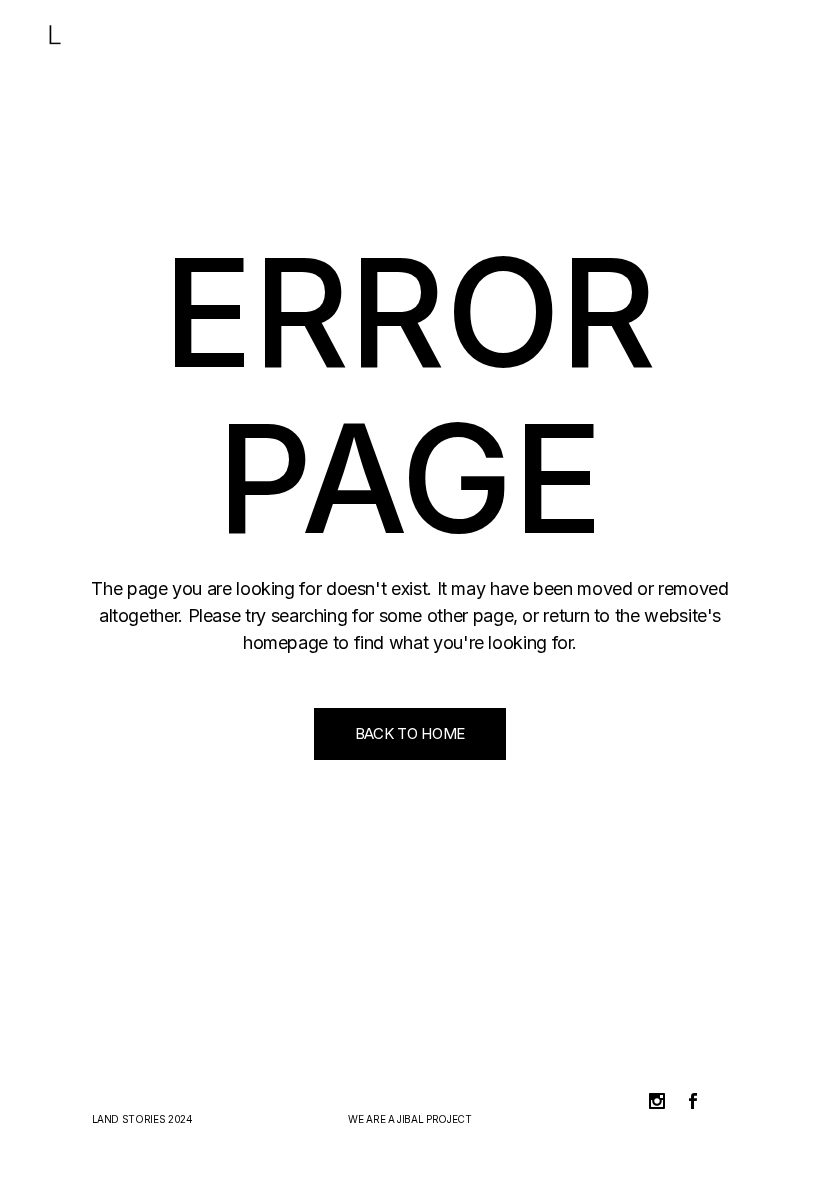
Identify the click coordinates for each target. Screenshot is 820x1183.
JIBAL (410, 1119)
